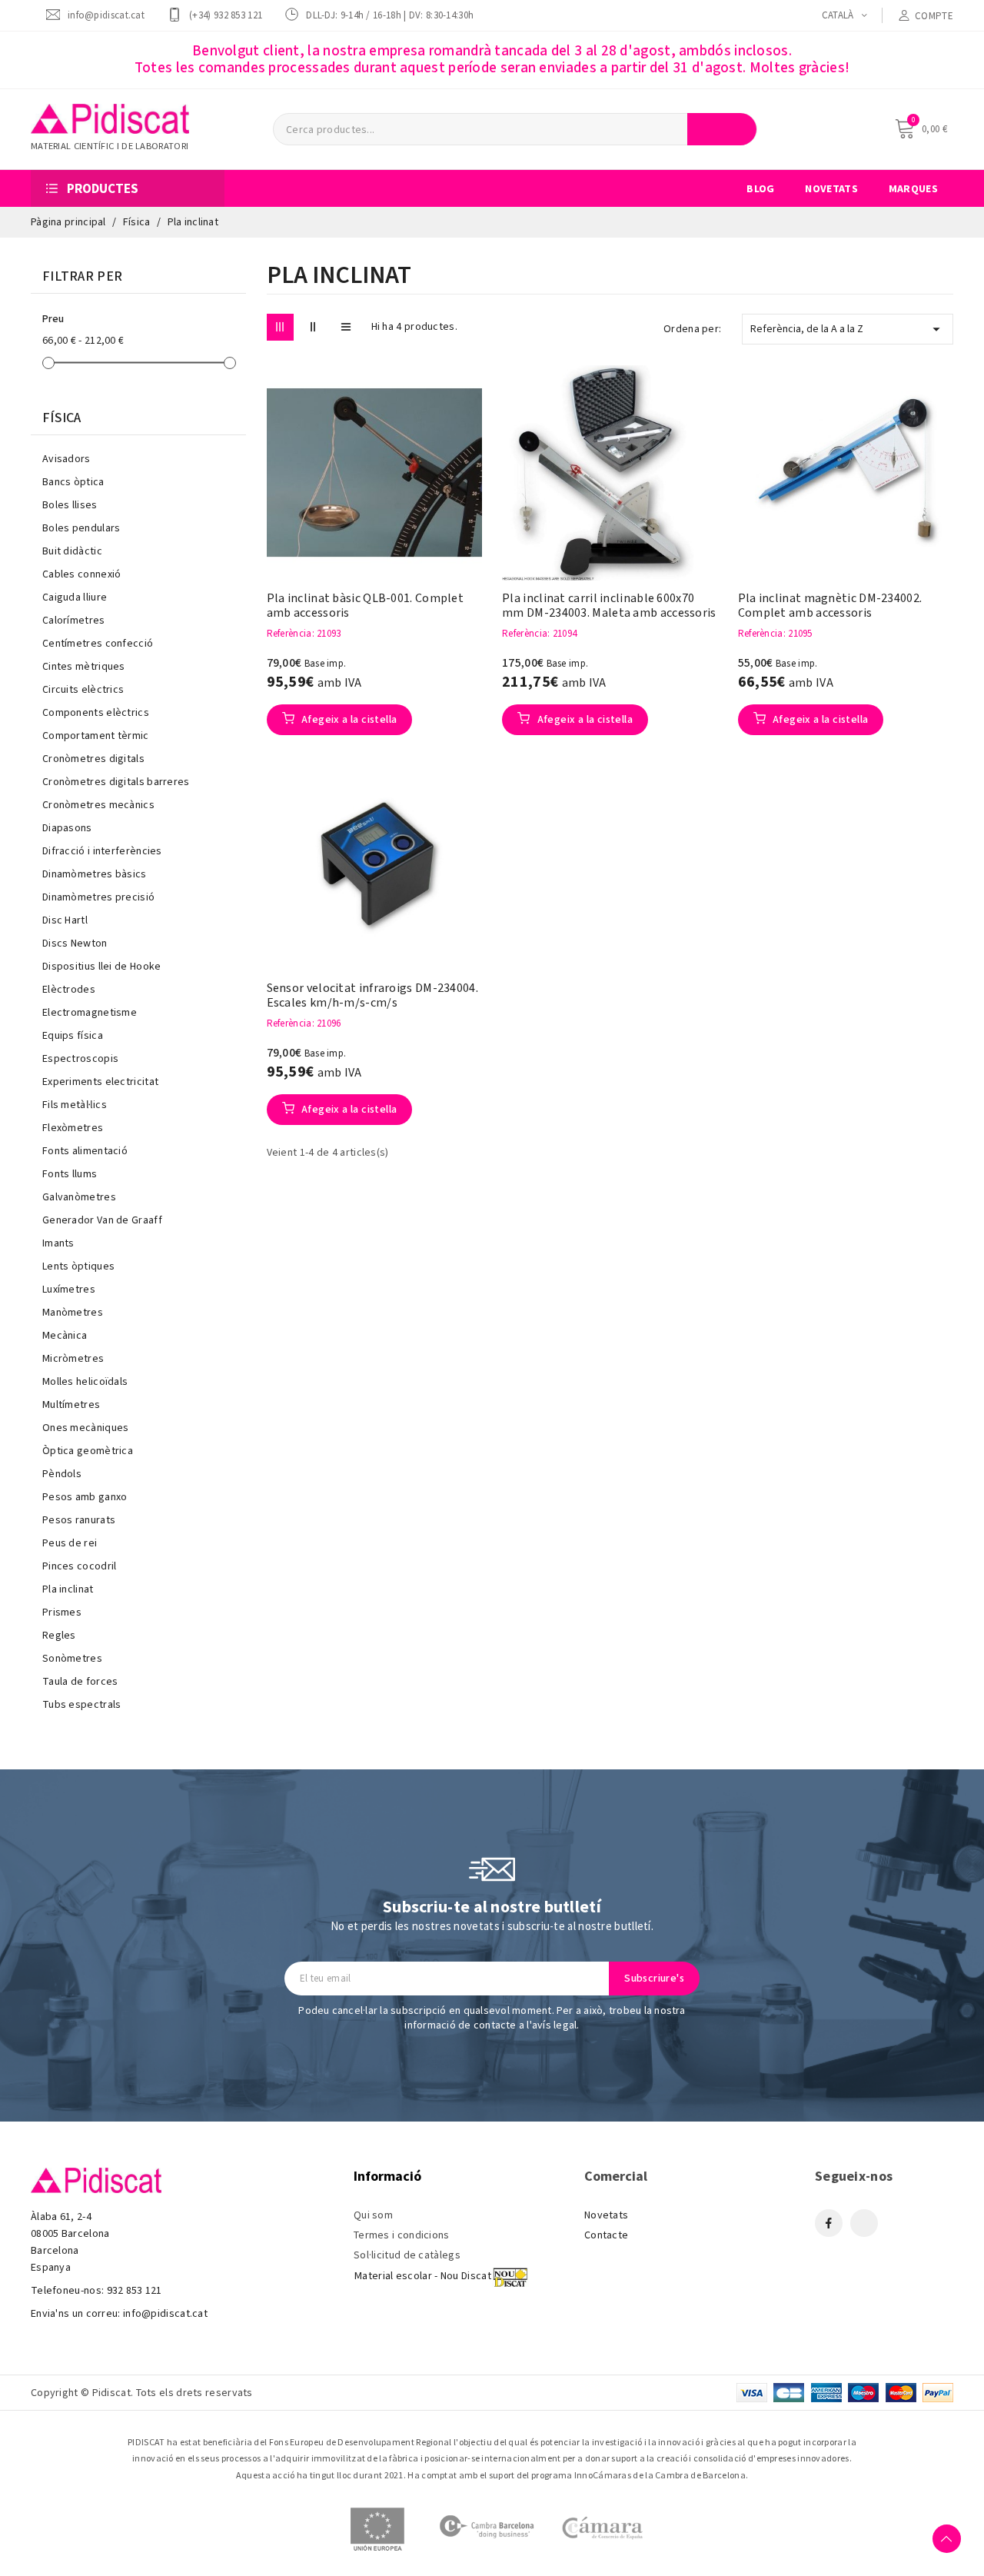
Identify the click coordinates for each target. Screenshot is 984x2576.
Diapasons (67, 828)
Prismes (62, 1612)
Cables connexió (82, 574)
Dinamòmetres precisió (98, 897)
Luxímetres (69, 1290)
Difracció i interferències (102, 851)
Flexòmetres (73, 1128)
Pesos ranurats (79, 1520)
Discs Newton (75, 944)
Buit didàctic (72, 551)
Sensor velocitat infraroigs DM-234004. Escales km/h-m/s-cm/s (372, 996)
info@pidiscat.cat (106, 15)
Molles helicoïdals (85, 1382)
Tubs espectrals (82, 1705)
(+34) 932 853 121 (226, 15)
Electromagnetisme (90, 1013)
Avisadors (66, 459)
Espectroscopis (80, 1059)
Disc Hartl (65, 920)
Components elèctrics (96, 713)
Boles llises (70, 505)
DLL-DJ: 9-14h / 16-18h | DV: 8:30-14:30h (390, 15)
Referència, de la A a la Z (848, 329)
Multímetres (71, 1405)
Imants (58, 1243)
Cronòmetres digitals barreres (116, 782)
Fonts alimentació (85, 1151)
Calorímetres (74, 621)
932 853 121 (135, 2291)
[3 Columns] (280, 327)
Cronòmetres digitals (93, 759)
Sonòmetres (72, 1659)
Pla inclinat (68, 1589)
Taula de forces (80, 1682)
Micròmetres (73, 1359)
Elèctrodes (69, 990)
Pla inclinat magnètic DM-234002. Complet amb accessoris (830, 606)
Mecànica (65, 1336)
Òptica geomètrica (88, 1451)
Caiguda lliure (75, 597)
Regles (59, 1636)
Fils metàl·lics (75, 1105)
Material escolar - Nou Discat (423, 2276)
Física (62, 418)
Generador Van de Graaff (102, 1220)
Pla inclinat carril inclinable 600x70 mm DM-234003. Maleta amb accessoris (609, 606)
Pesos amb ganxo (85, 1497)
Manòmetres (73, 1313)
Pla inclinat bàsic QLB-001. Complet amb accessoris (366, 606)
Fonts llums (70, 1174)
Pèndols (62, 1474)
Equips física (73, 1036)
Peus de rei (70, 1543)
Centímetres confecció (98, 644)
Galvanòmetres (79, 1197)
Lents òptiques (78, 1266)
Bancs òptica (73, 482)
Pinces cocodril (80, 1566)
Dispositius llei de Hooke (102, 967)
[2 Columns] (313, 327)
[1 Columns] (346, 327)
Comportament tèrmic (96, 736)
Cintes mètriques (84, 667)
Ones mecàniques (86, 1428)
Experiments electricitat (100, 1082)
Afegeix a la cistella (348, 720)
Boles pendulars (81, 528)
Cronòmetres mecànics (98, 805)
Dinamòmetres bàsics (95, 874)
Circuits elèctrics (83, 690)
